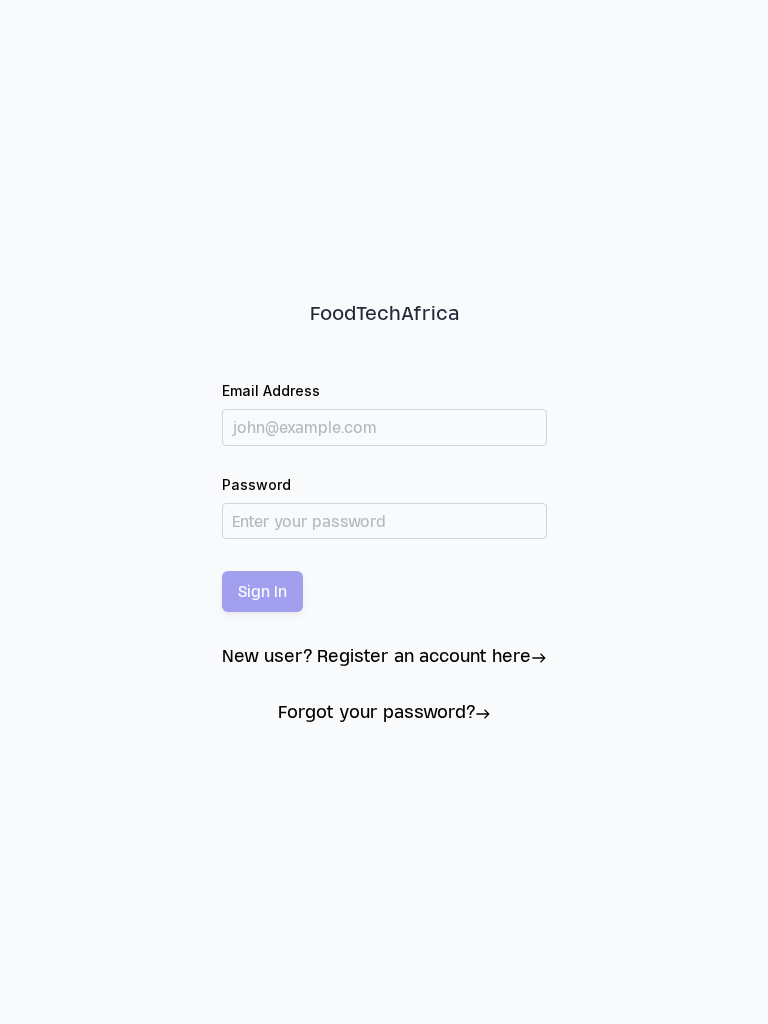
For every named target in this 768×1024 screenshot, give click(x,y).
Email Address (271, 390)
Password (256, 484)
